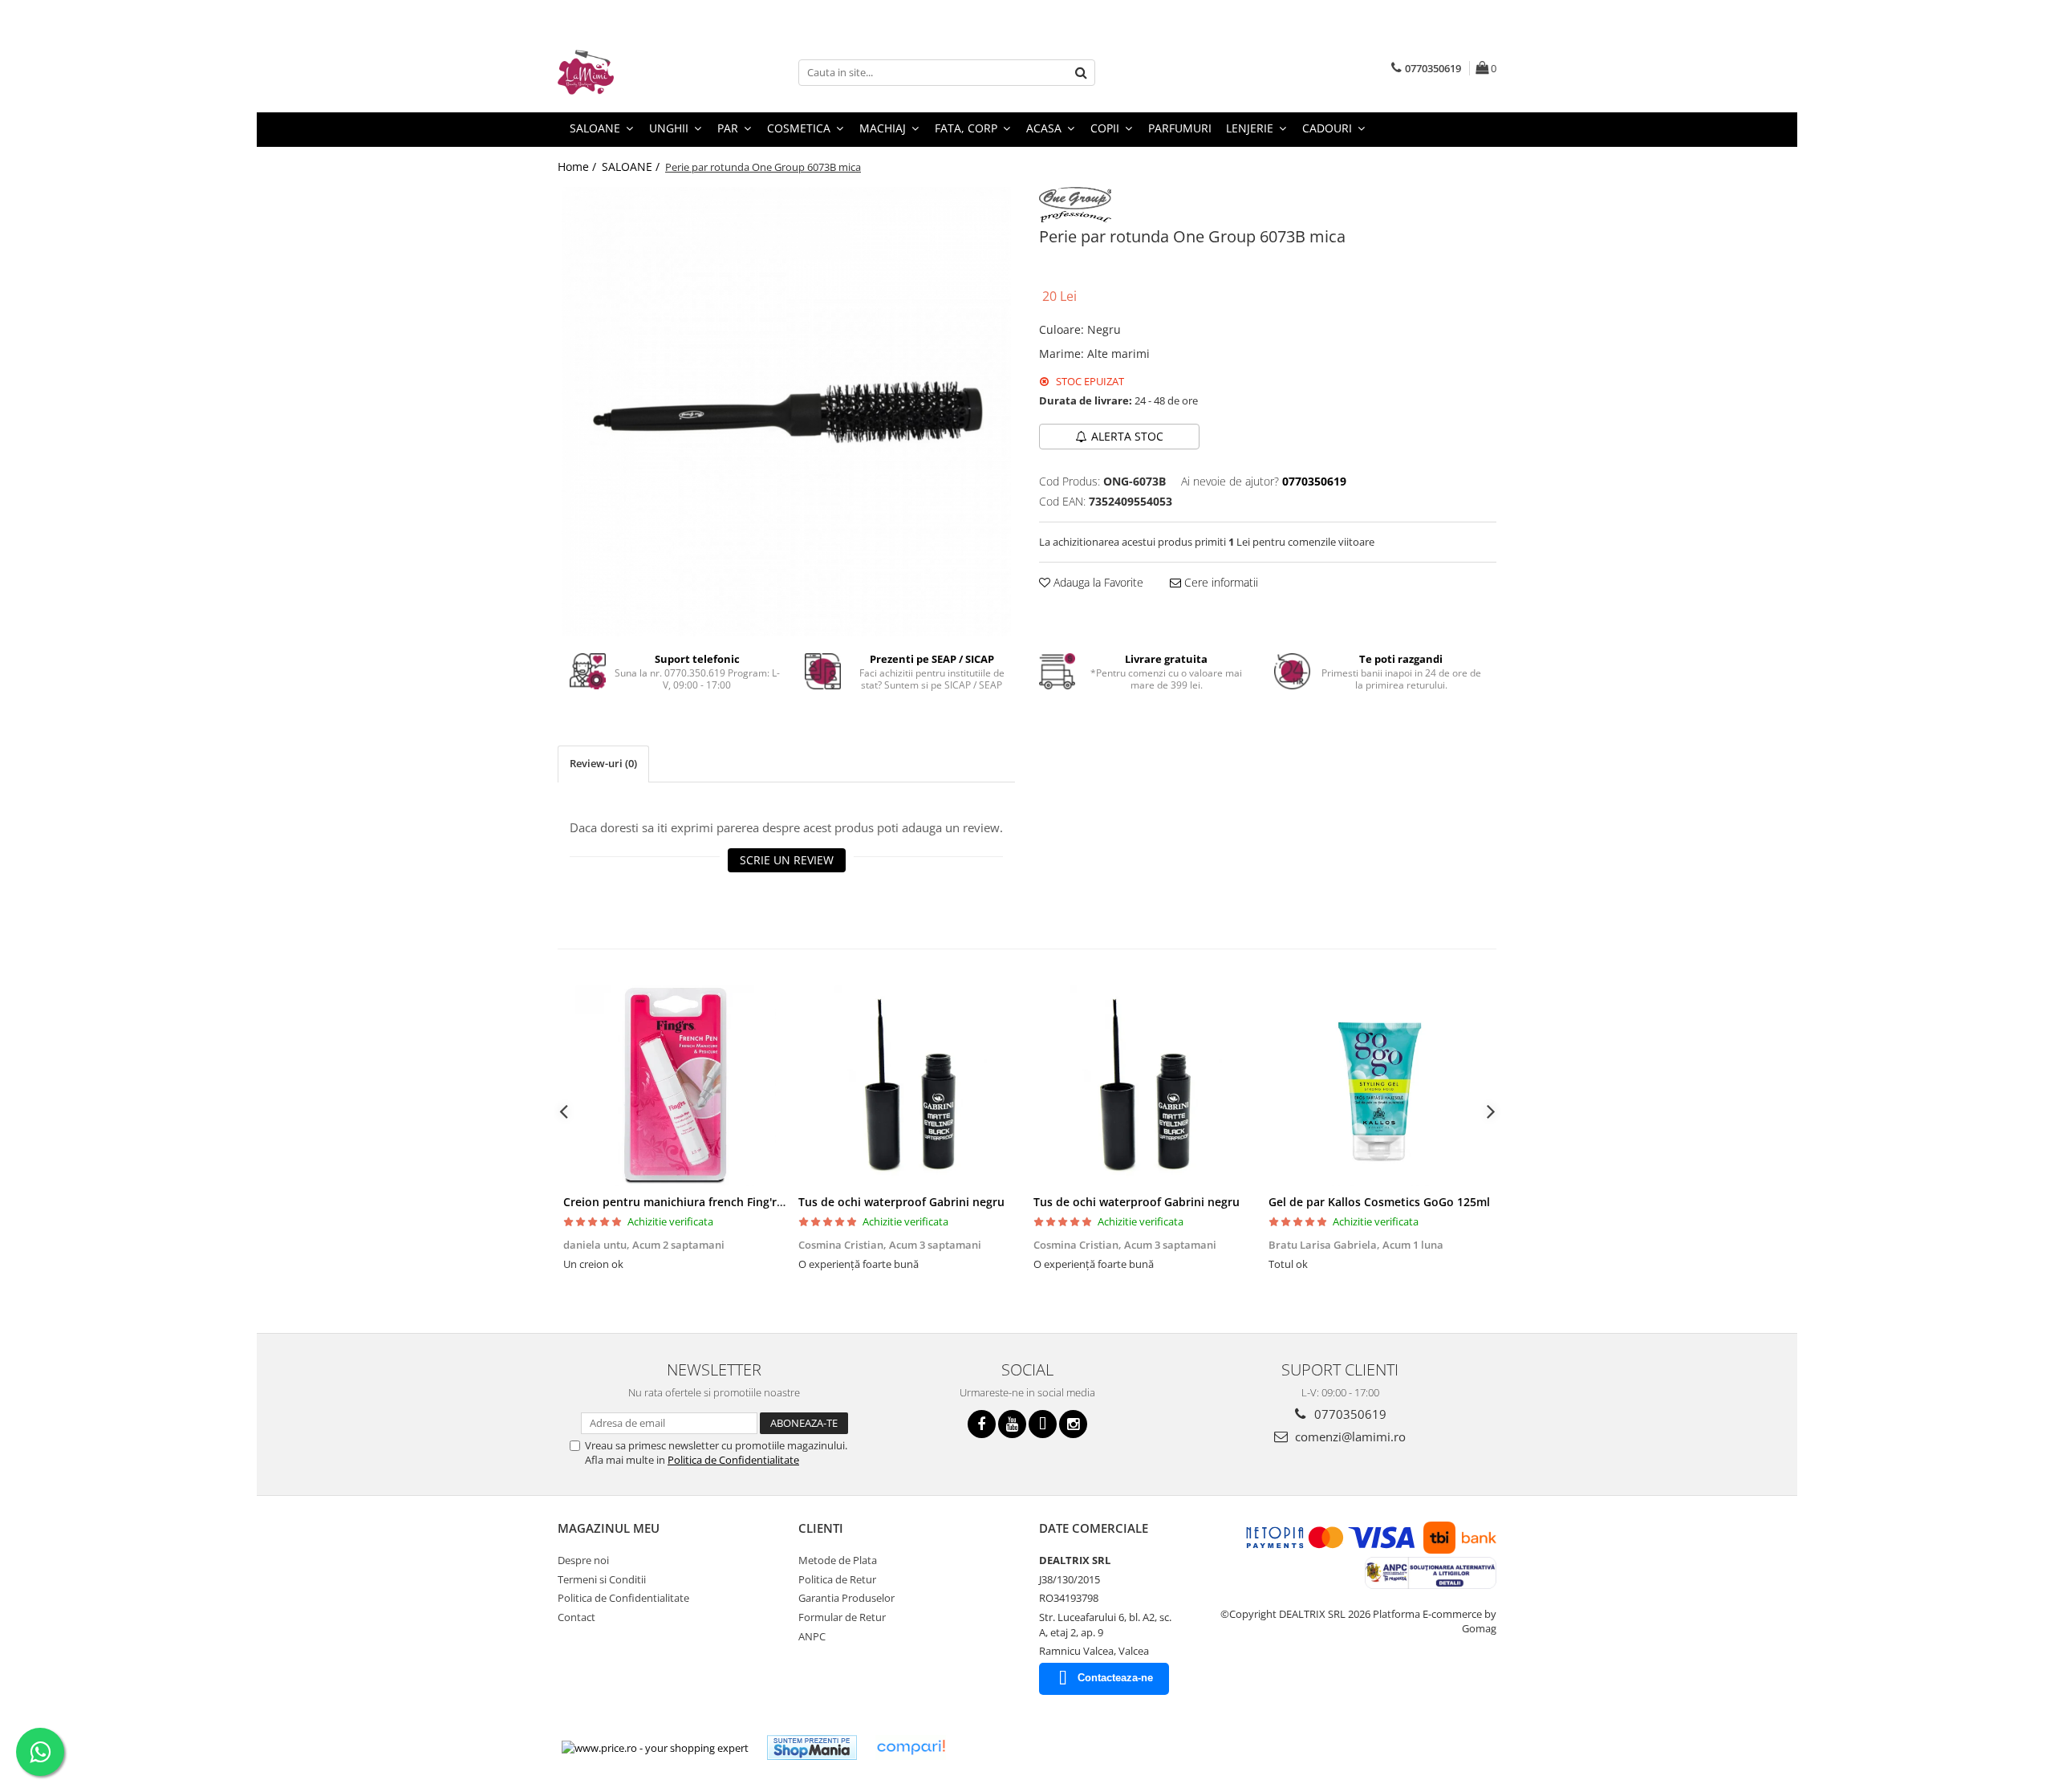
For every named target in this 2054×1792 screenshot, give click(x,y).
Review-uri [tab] (603, 763)
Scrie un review (787, 860)
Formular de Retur (842, 1617)
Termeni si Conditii (602, 1579)
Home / (578, 167)
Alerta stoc (1127, 436)
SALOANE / (632, 167)
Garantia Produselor (846, 1598)
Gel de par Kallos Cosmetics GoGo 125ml (1379, 1202)
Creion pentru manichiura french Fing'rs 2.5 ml (691, 1202)
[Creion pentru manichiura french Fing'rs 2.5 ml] (675, 1086)
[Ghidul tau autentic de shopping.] (911, 1747)
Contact (576, 1617)
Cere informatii (1220, 582)
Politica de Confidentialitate (733, 1460)
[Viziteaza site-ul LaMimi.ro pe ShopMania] (812, 1747)
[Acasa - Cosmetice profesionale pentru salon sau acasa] (638, 72)
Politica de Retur (837, 1579)
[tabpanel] (786, 412)
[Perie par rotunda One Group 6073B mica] (786, 412)
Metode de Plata (838, 1560)
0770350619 (1349, 1414)
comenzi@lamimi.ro (1349, 1436)
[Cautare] (1081, 73)
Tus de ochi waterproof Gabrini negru (901, 1202)
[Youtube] (1012, 1424)
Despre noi (583, 1560)
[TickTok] (1043, 1424)
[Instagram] (1073, 1424)
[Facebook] (982, 1424)
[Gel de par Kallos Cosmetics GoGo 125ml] (1380, 1086)
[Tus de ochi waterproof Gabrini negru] (910, 1086)
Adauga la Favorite (1097, 582)
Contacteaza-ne (1115, 1678)
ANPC (812, 1636)
